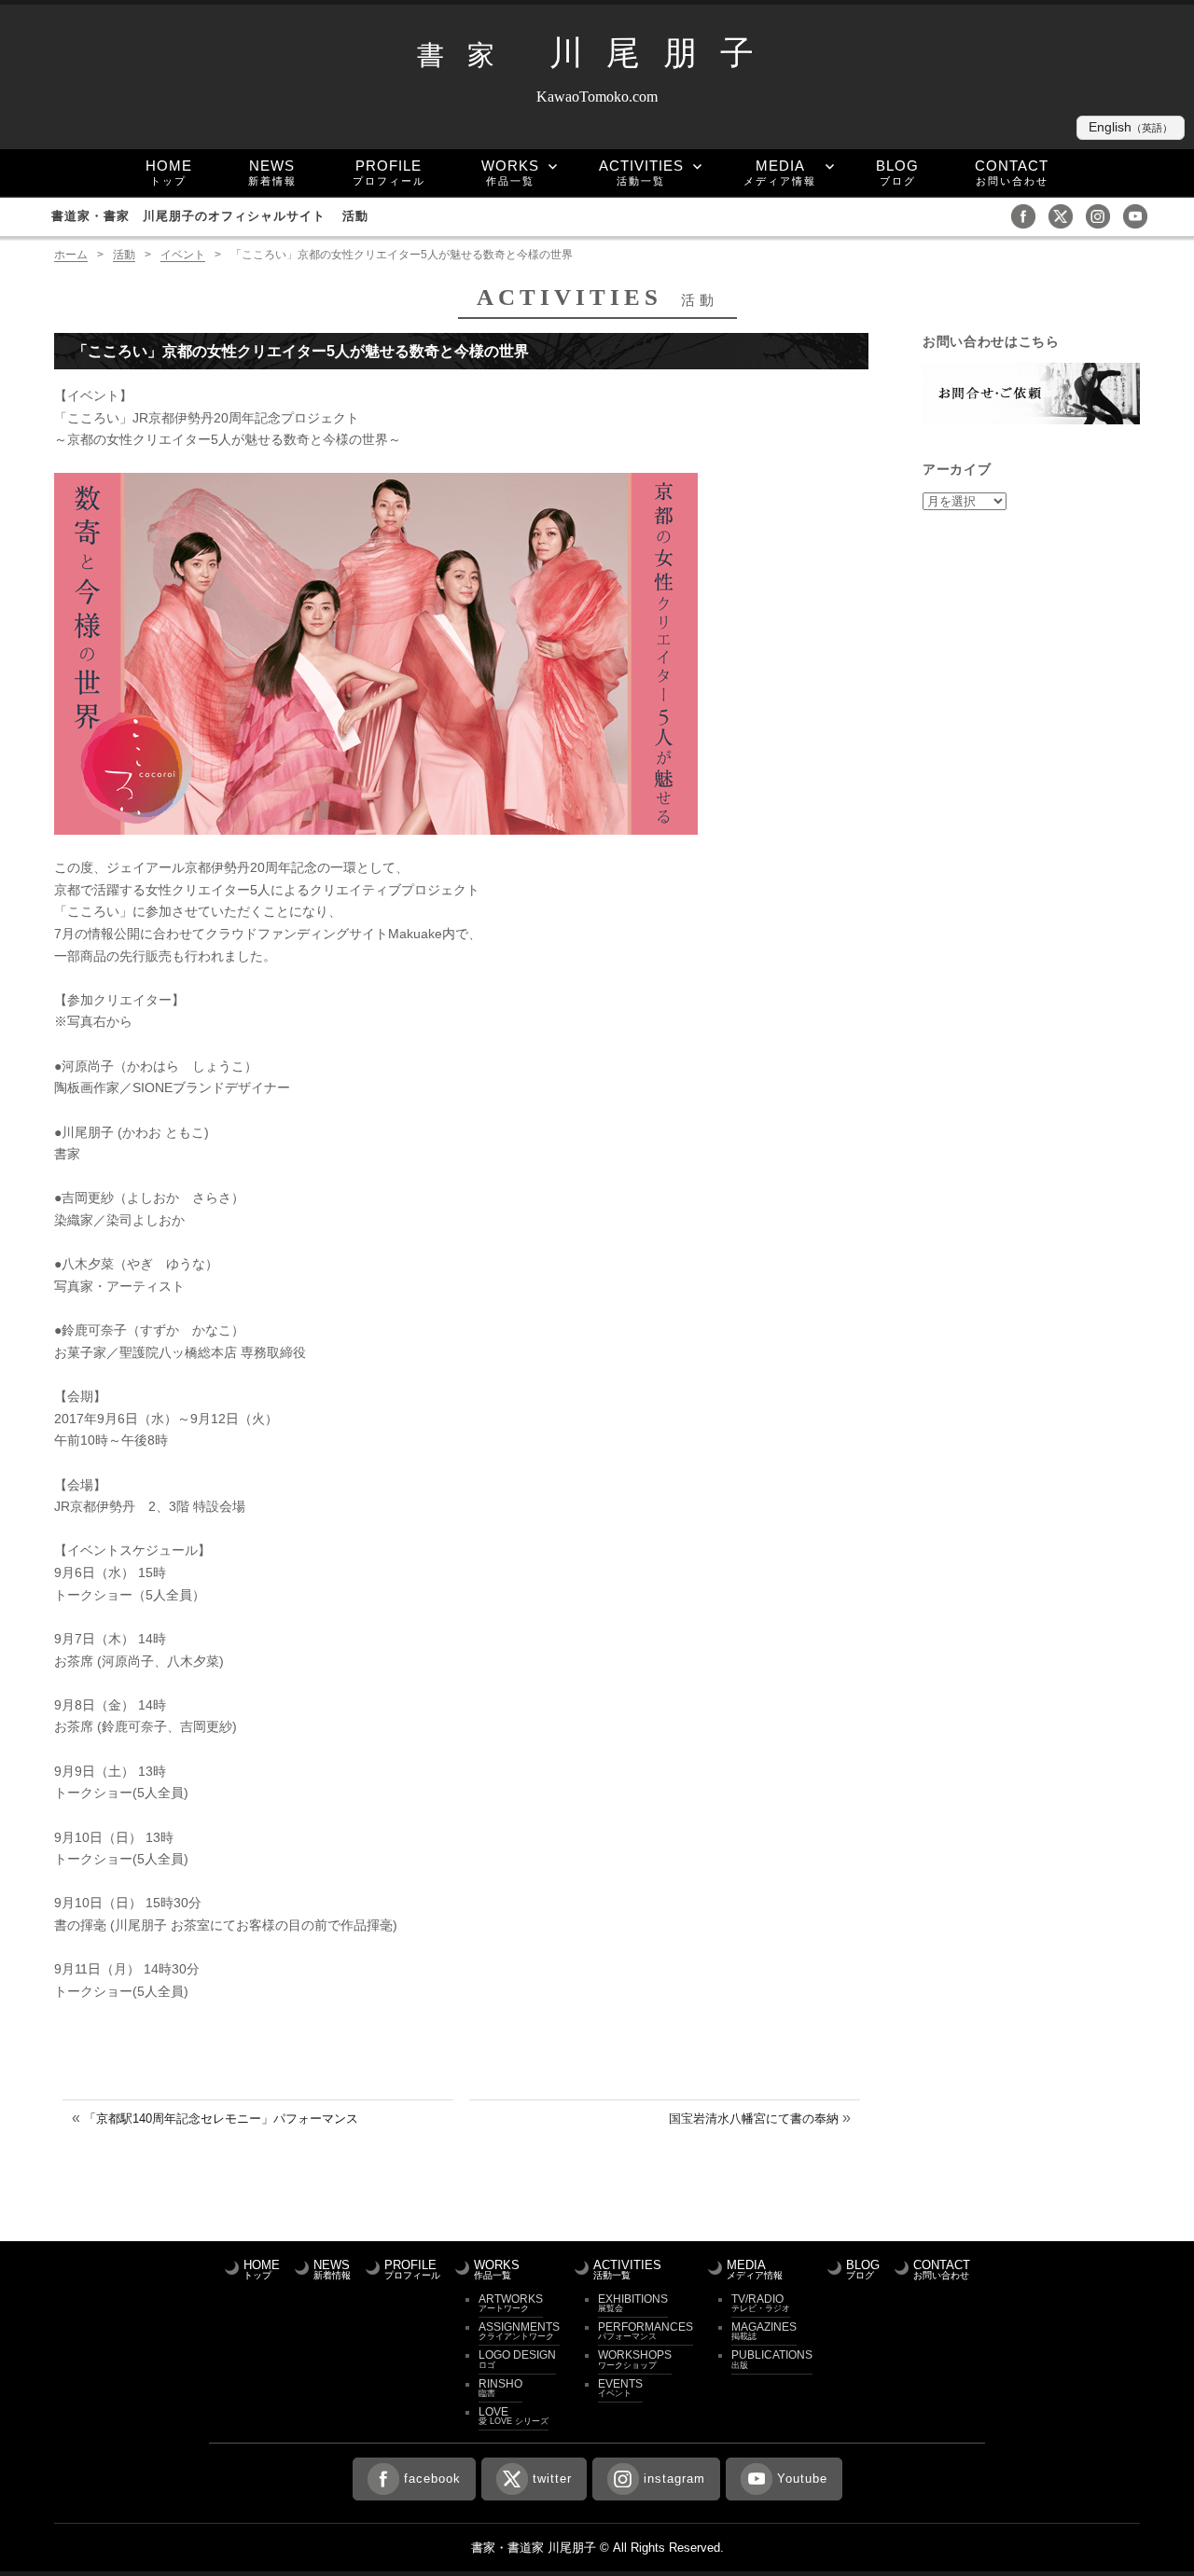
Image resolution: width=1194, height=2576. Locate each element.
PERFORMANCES (646, 2331)
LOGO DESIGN (517, 2359)
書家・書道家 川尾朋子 (534, 2548)
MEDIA (780, 172)
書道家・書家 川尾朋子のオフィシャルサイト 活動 (210, 216)
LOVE (514, 2416)
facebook (432, 2479)
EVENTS (620, 2388)
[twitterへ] (1065, 215)
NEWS (272, 172)
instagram (674, 2479)
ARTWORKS (511, 2303)
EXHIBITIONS (633, 2303)
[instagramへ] (1103, 215)
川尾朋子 (597, 53)
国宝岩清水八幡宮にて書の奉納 (754, 2119)
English (1131, 127)
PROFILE (389, 172)
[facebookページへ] (1028, 215)
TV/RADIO (761, 2303)
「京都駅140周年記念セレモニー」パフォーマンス (221, 2119)
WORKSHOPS (635, 2359)
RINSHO (500, 2388)
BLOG (897, 172)
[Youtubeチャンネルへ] (1140, 215)
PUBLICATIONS (772, 2359)
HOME (169, 172)
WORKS (510, 172)
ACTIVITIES (641, 172)
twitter (552, 2479)
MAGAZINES (764, 2331)
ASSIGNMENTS (519, 2331)
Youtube (802, 2479)
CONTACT (1012, 172)
